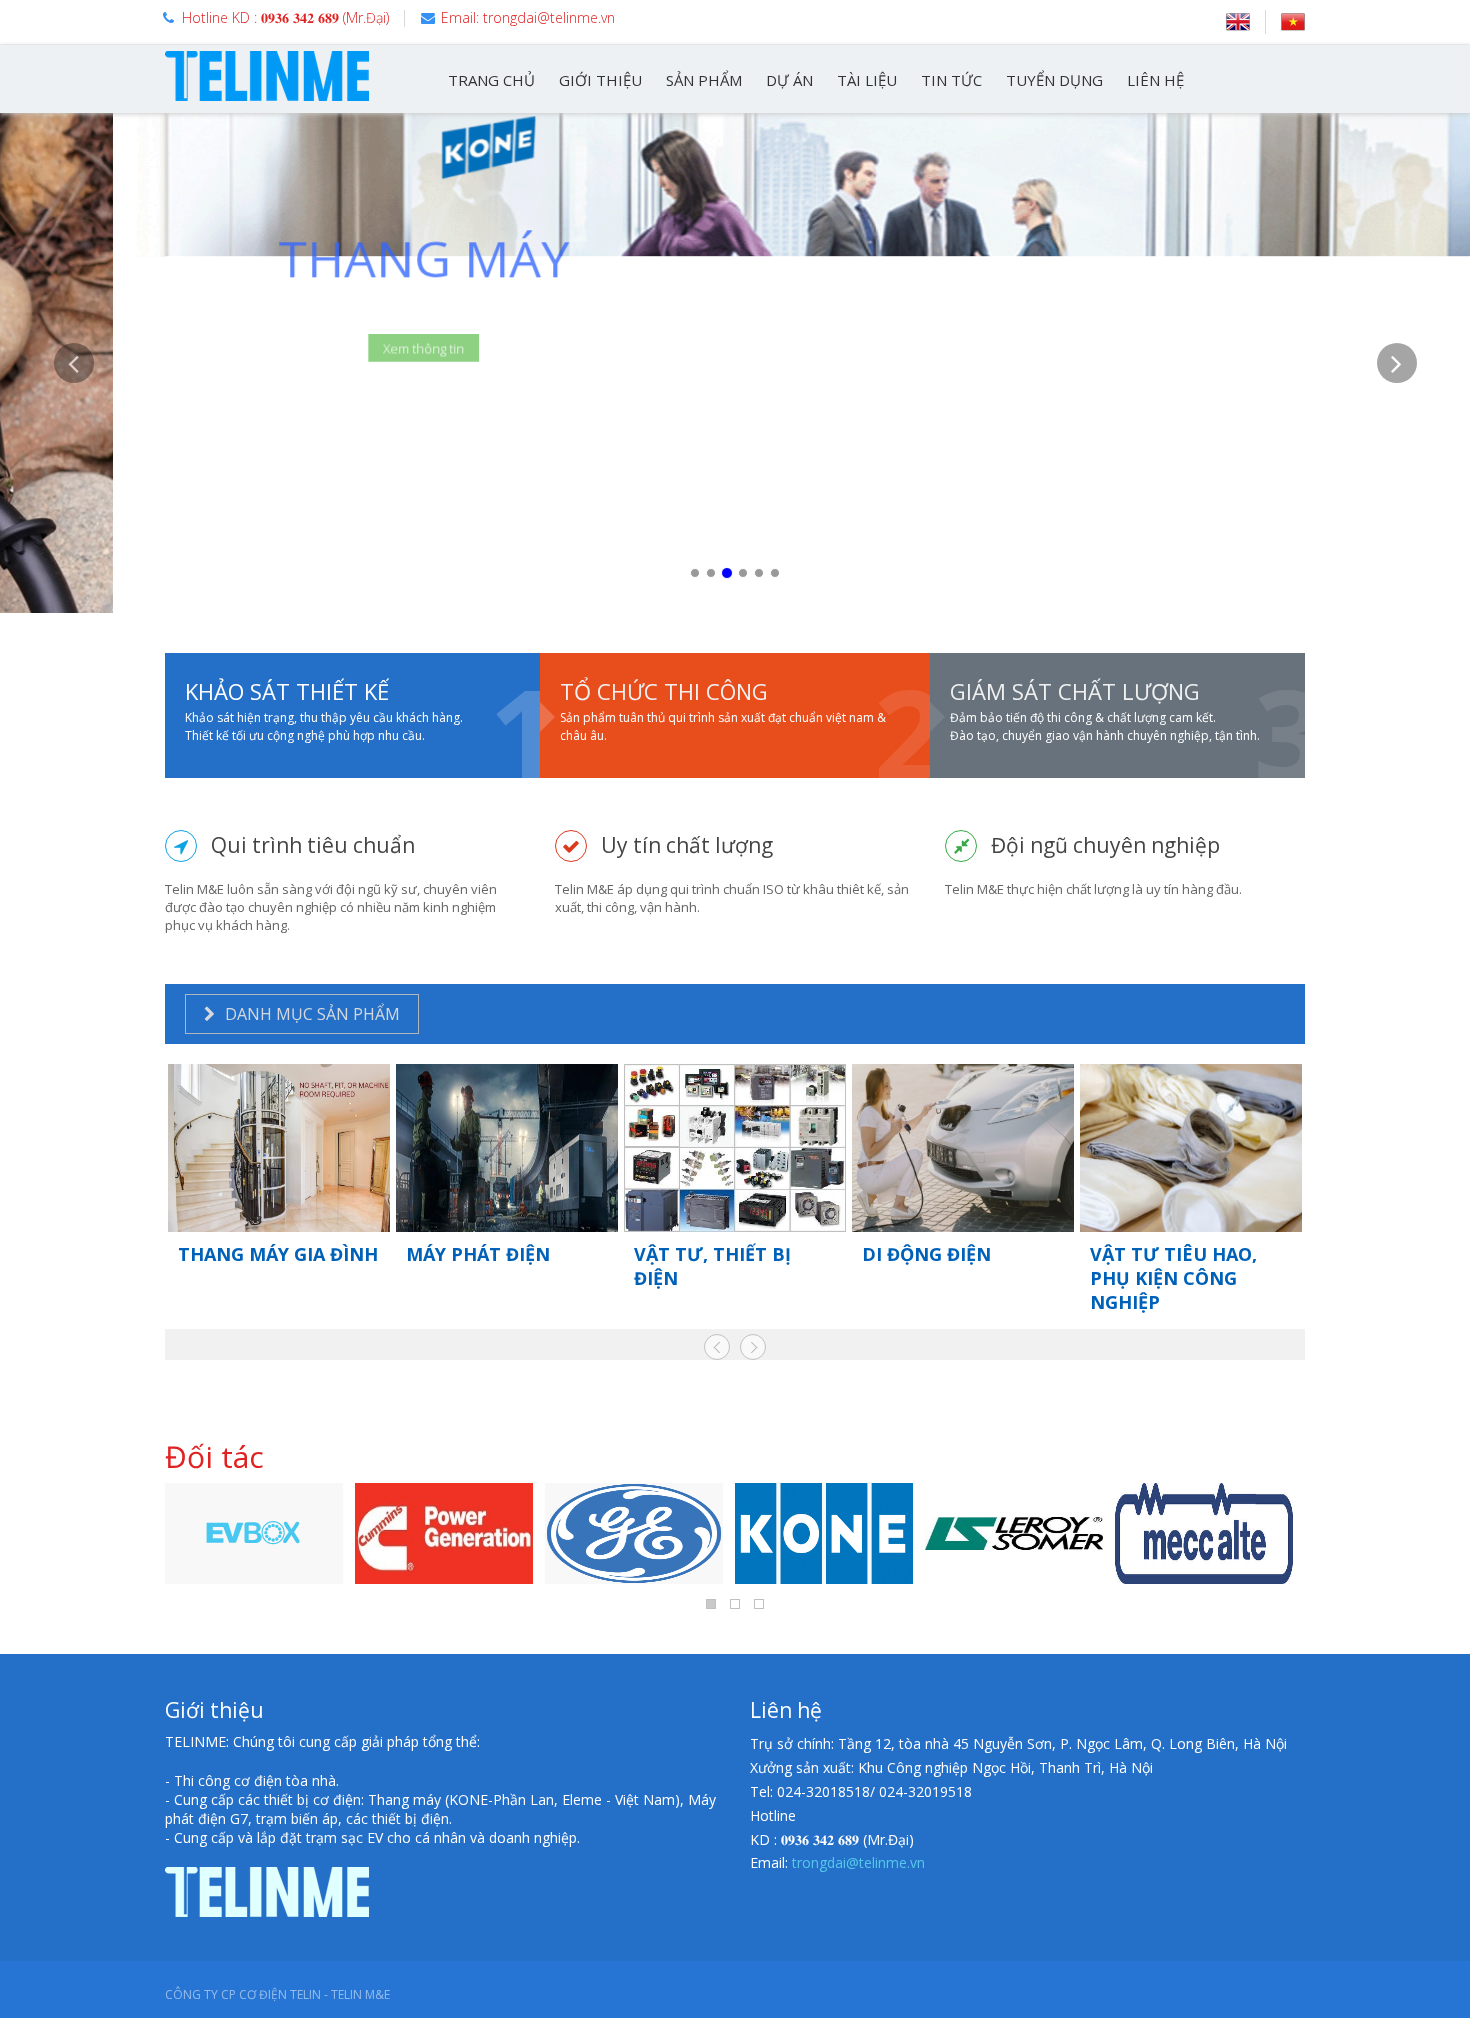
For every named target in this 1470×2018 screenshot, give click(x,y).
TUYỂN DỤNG (1054, 80)
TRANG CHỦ (491, 80)
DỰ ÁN (789, 80)
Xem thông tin (310, 342)
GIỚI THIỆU (600, 80)
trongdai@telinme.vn (858, 1862)
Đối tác (214, 1456)
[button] (73, 478)
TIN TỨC (951, 80)
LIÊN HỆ (1155, 80)
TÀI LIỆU (867, 80)
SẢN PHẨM (704, 80)
